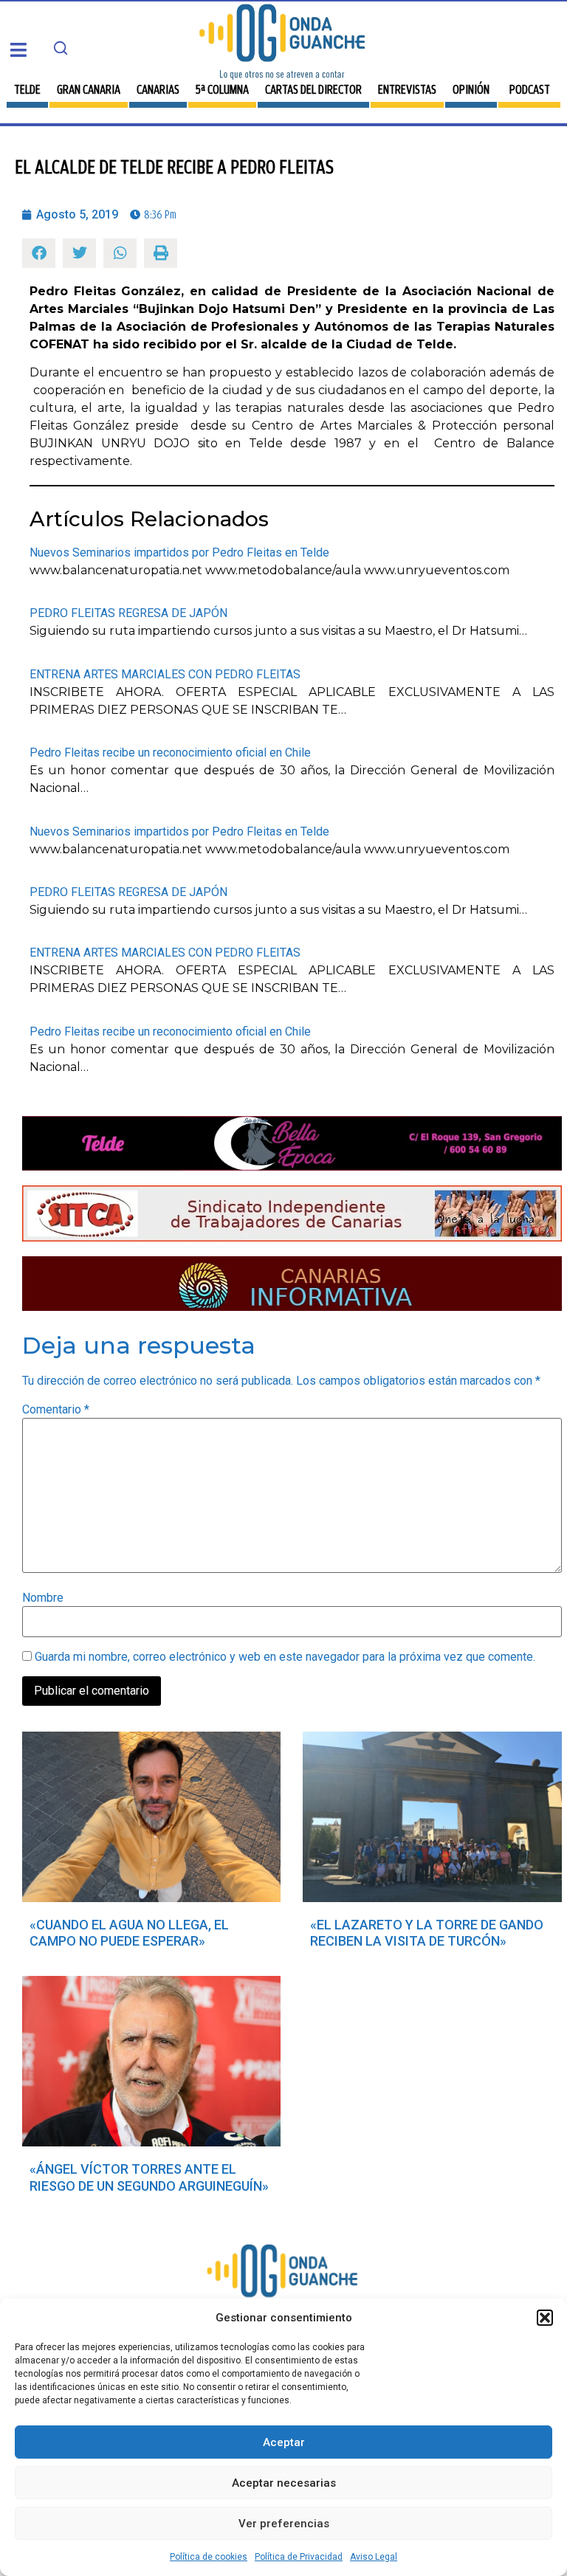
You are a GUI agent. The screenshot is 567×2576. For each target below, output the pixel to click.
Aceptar (284, 2442)
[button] (545, 2318)
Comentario (56, 1410)
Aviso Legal (374, 2557)
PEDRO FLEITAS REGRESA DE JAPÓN (128, 613)
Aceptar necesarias (284, 2483)
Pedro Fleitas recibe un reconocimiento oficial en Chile (170, 753)
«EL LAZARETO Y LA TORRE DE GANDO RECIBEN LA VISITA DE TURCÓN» (427, 1933)
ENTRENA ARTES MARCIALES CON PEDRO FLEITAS (165, 674)
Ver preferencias (284, 2524)
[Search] (61, 48)
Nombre (43, 1598)
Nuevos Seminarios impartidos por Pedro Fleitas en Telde (179, 552)
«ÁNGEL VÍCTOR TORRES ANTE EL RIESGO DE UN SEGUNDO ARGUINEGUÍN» (149, 2177)
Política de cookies (209, 2557)
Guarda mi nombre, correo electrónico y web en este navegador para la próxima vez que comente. (285, 1657)
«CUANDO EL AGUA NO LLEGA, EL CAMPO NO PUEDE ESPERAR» (129, 1933)
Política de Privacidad (299, 2557)
